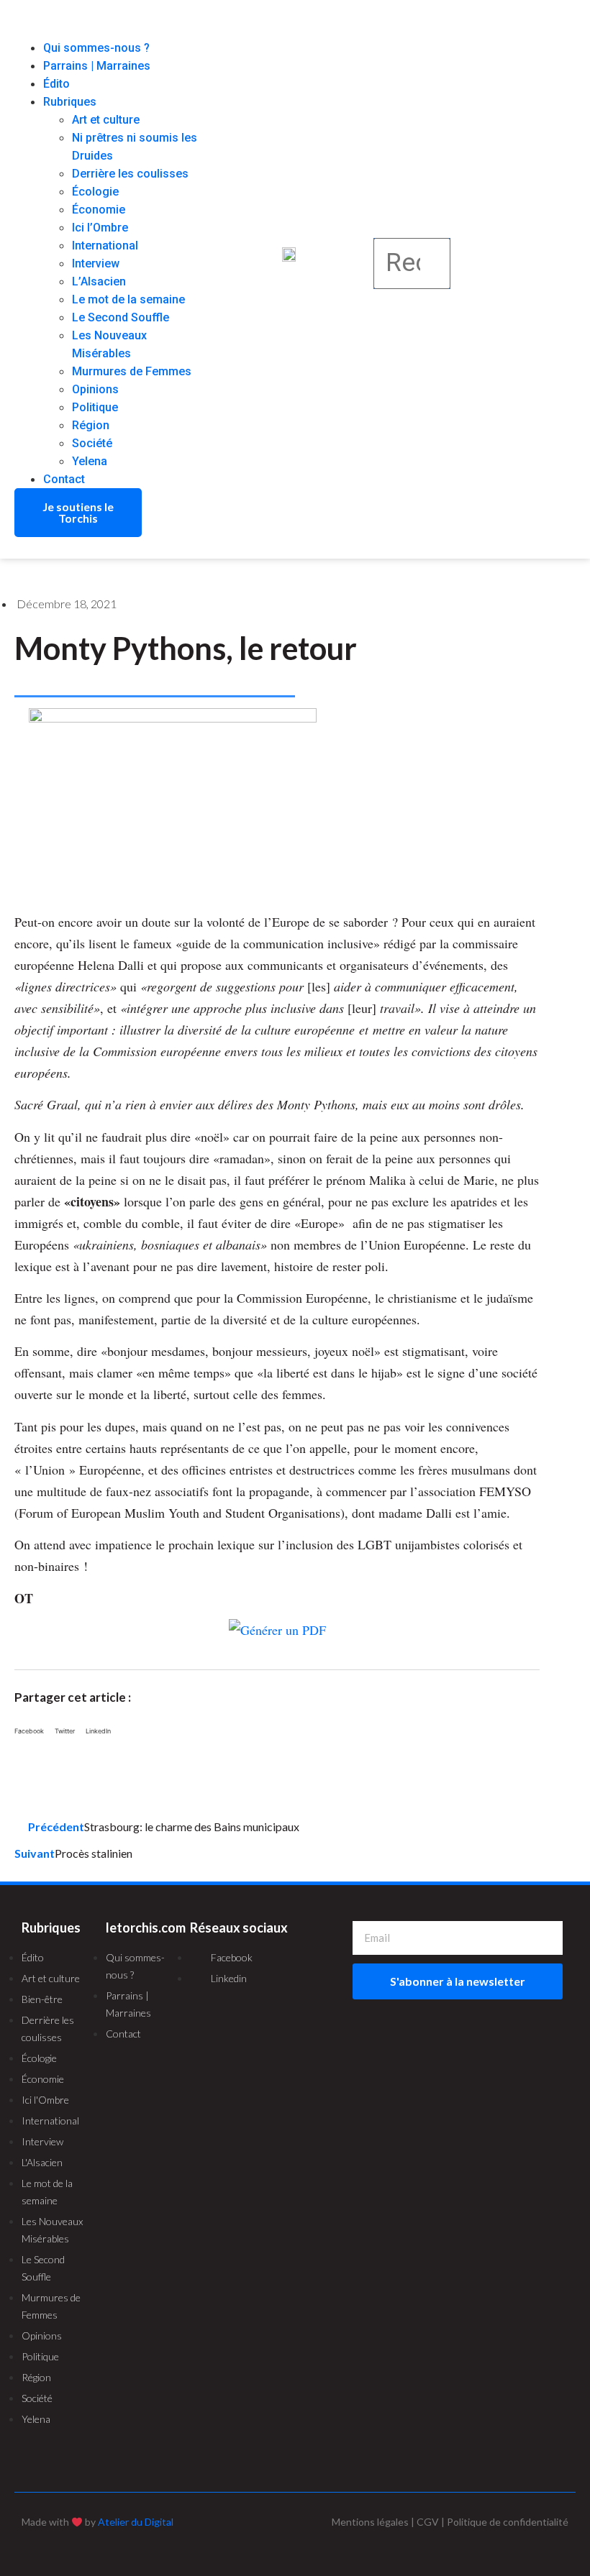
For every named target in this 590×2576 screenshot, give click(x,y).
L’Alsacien (99, 281)
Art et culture (106, 120)
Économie (99, 210)
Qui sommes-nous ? (96, 48)
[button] (110, 30)
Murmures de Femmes (132, 371)
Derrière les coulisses (130, 174)
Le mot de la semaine (128, 299)
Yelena (90, 461)
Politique (95, 407)
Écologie (95, 192)
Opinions (95, 389)
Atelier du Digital (136, 2522)
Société (92, 443)
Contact (64, 479)
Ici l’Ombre (100, 228)
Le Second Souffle (121, 317)
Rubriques (70, 102)
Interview (96, 263)
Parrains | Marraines (97, 66)
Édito (56, 84)
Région (91, 425)
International (105, 246)
